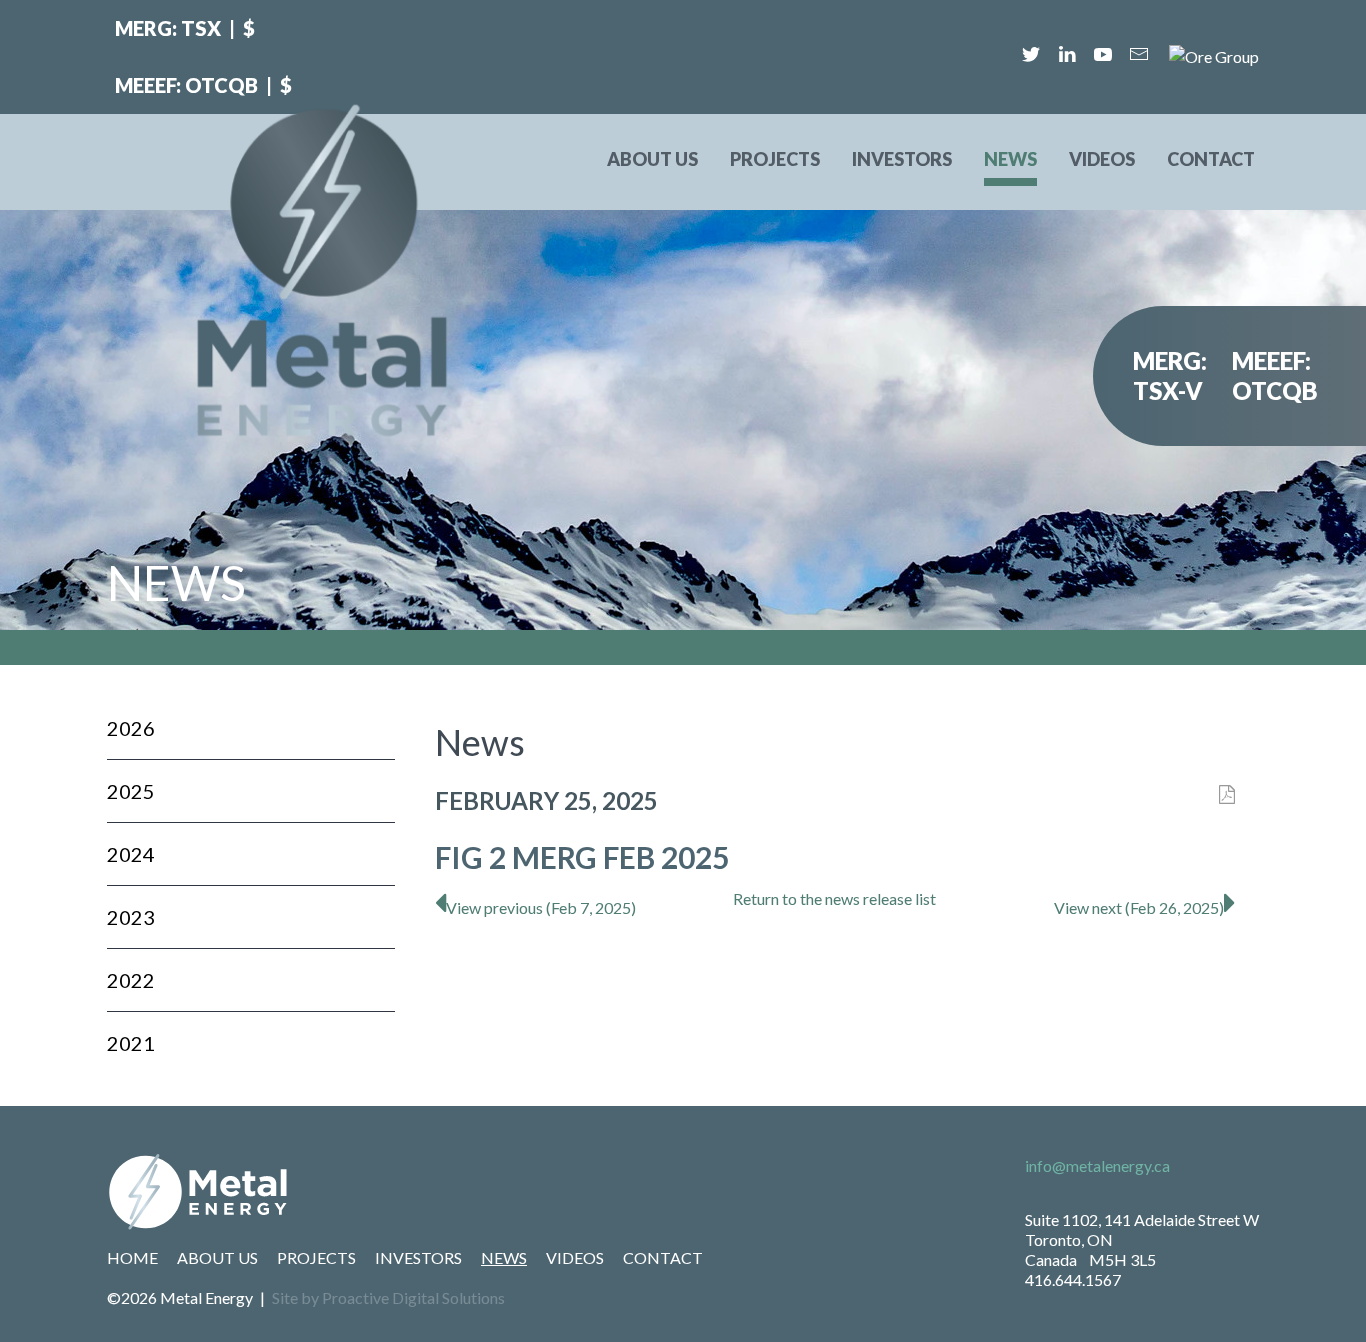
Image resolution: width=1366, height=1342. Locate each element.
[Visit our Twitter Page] (1031, 54)
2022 (131, 980)
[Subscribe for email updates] (1139, 54)
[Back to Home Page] (409, 1192)
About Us (652, 159)
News (1010, 159)
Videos (1102, 159)
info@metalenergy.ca (1097, 1165)
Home (132, 1257)
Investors (902, 159)
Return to (834, 898)
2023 (131, 917)
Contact (1211, 159)
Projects (775, 159)
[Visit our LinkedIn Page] (1067, 54)
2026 (131, 728)
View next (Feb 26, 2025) (1139, 907)
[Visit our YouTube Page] (1103, 54)
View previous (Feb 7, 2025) (541, 907)
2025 (131, 791)
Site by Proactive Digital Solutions (388, 1297)
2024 (131, 854)
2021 (131, 1043)
